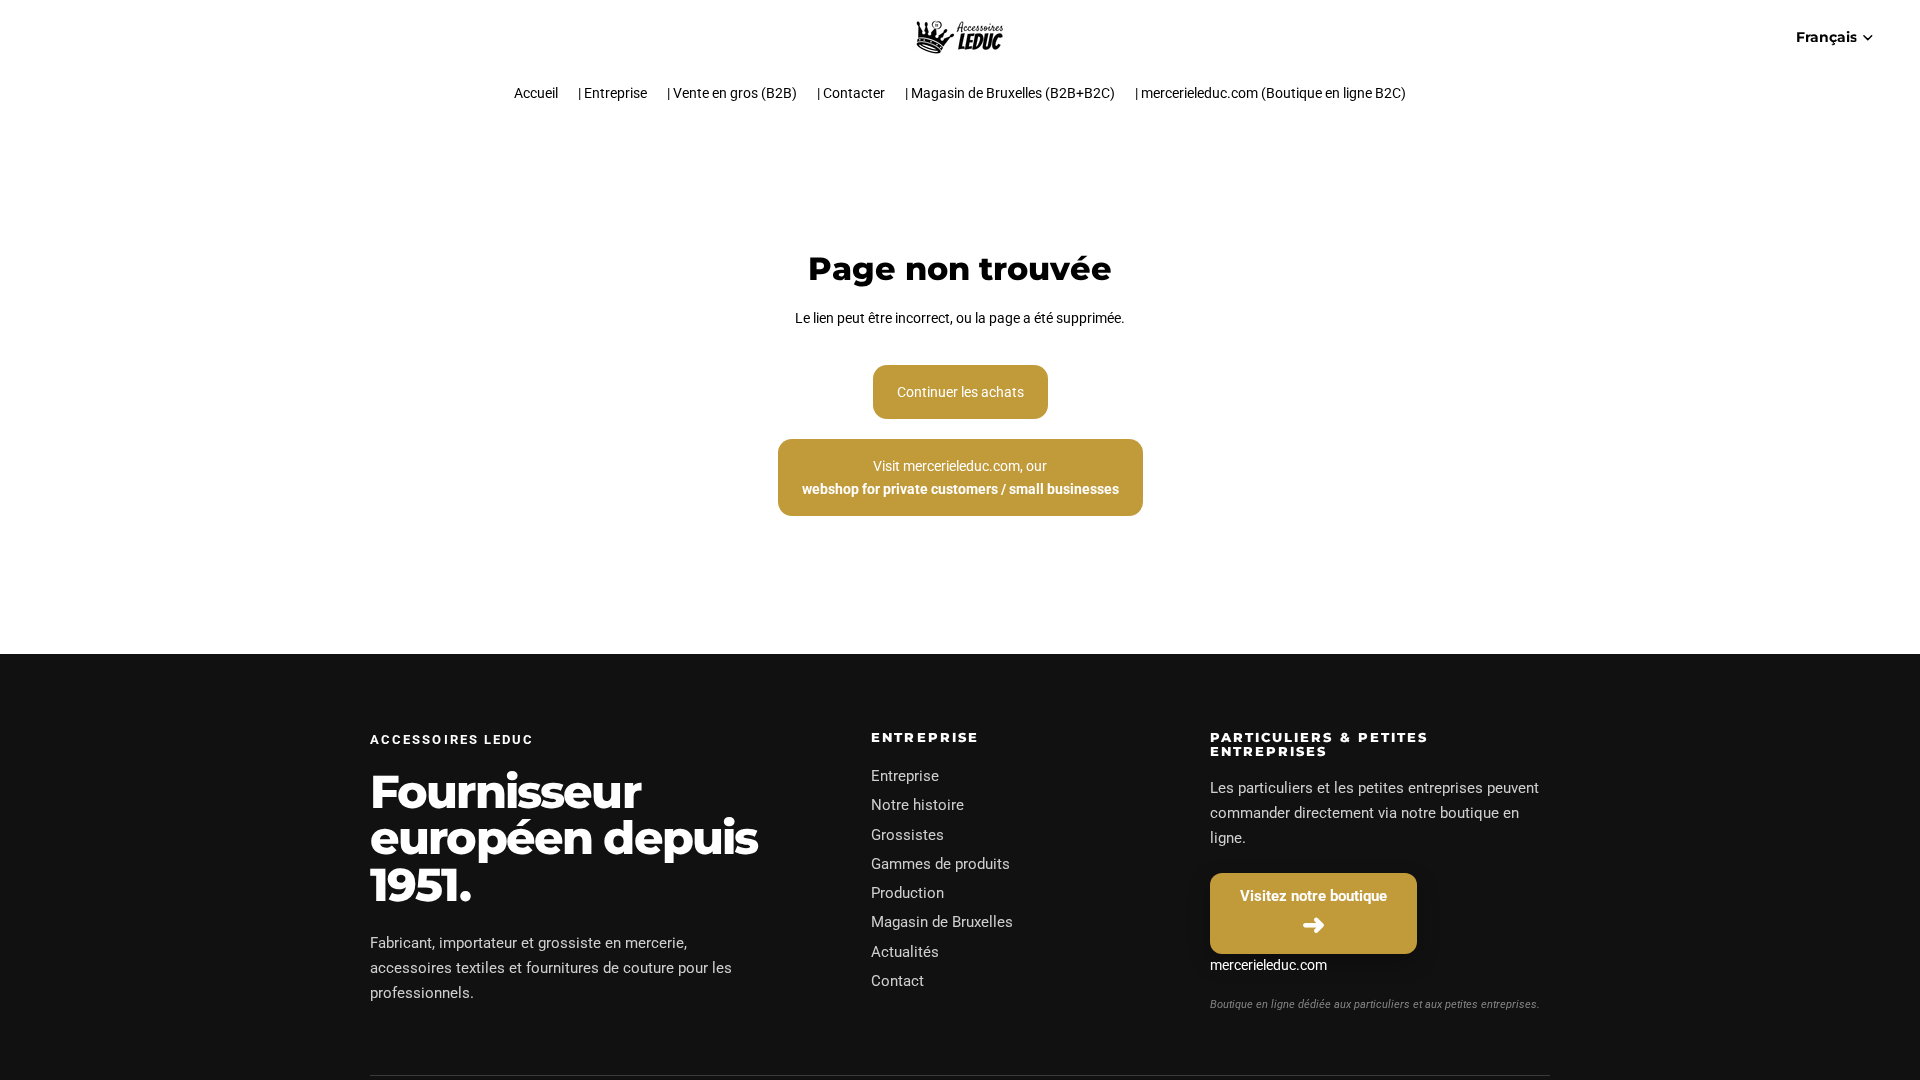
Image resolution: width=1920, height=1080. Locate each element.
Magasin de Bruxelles (942, 922)
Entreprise (905, 776)
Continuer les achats (960, 392)
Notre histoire (917, 805)
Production (907, 893)
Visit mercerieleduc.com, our (960, 477)
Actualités (905, 952)
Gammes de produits (940, 864)
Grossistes (907, 835)
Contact (897, 981)
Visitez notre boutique (1313, 896)
